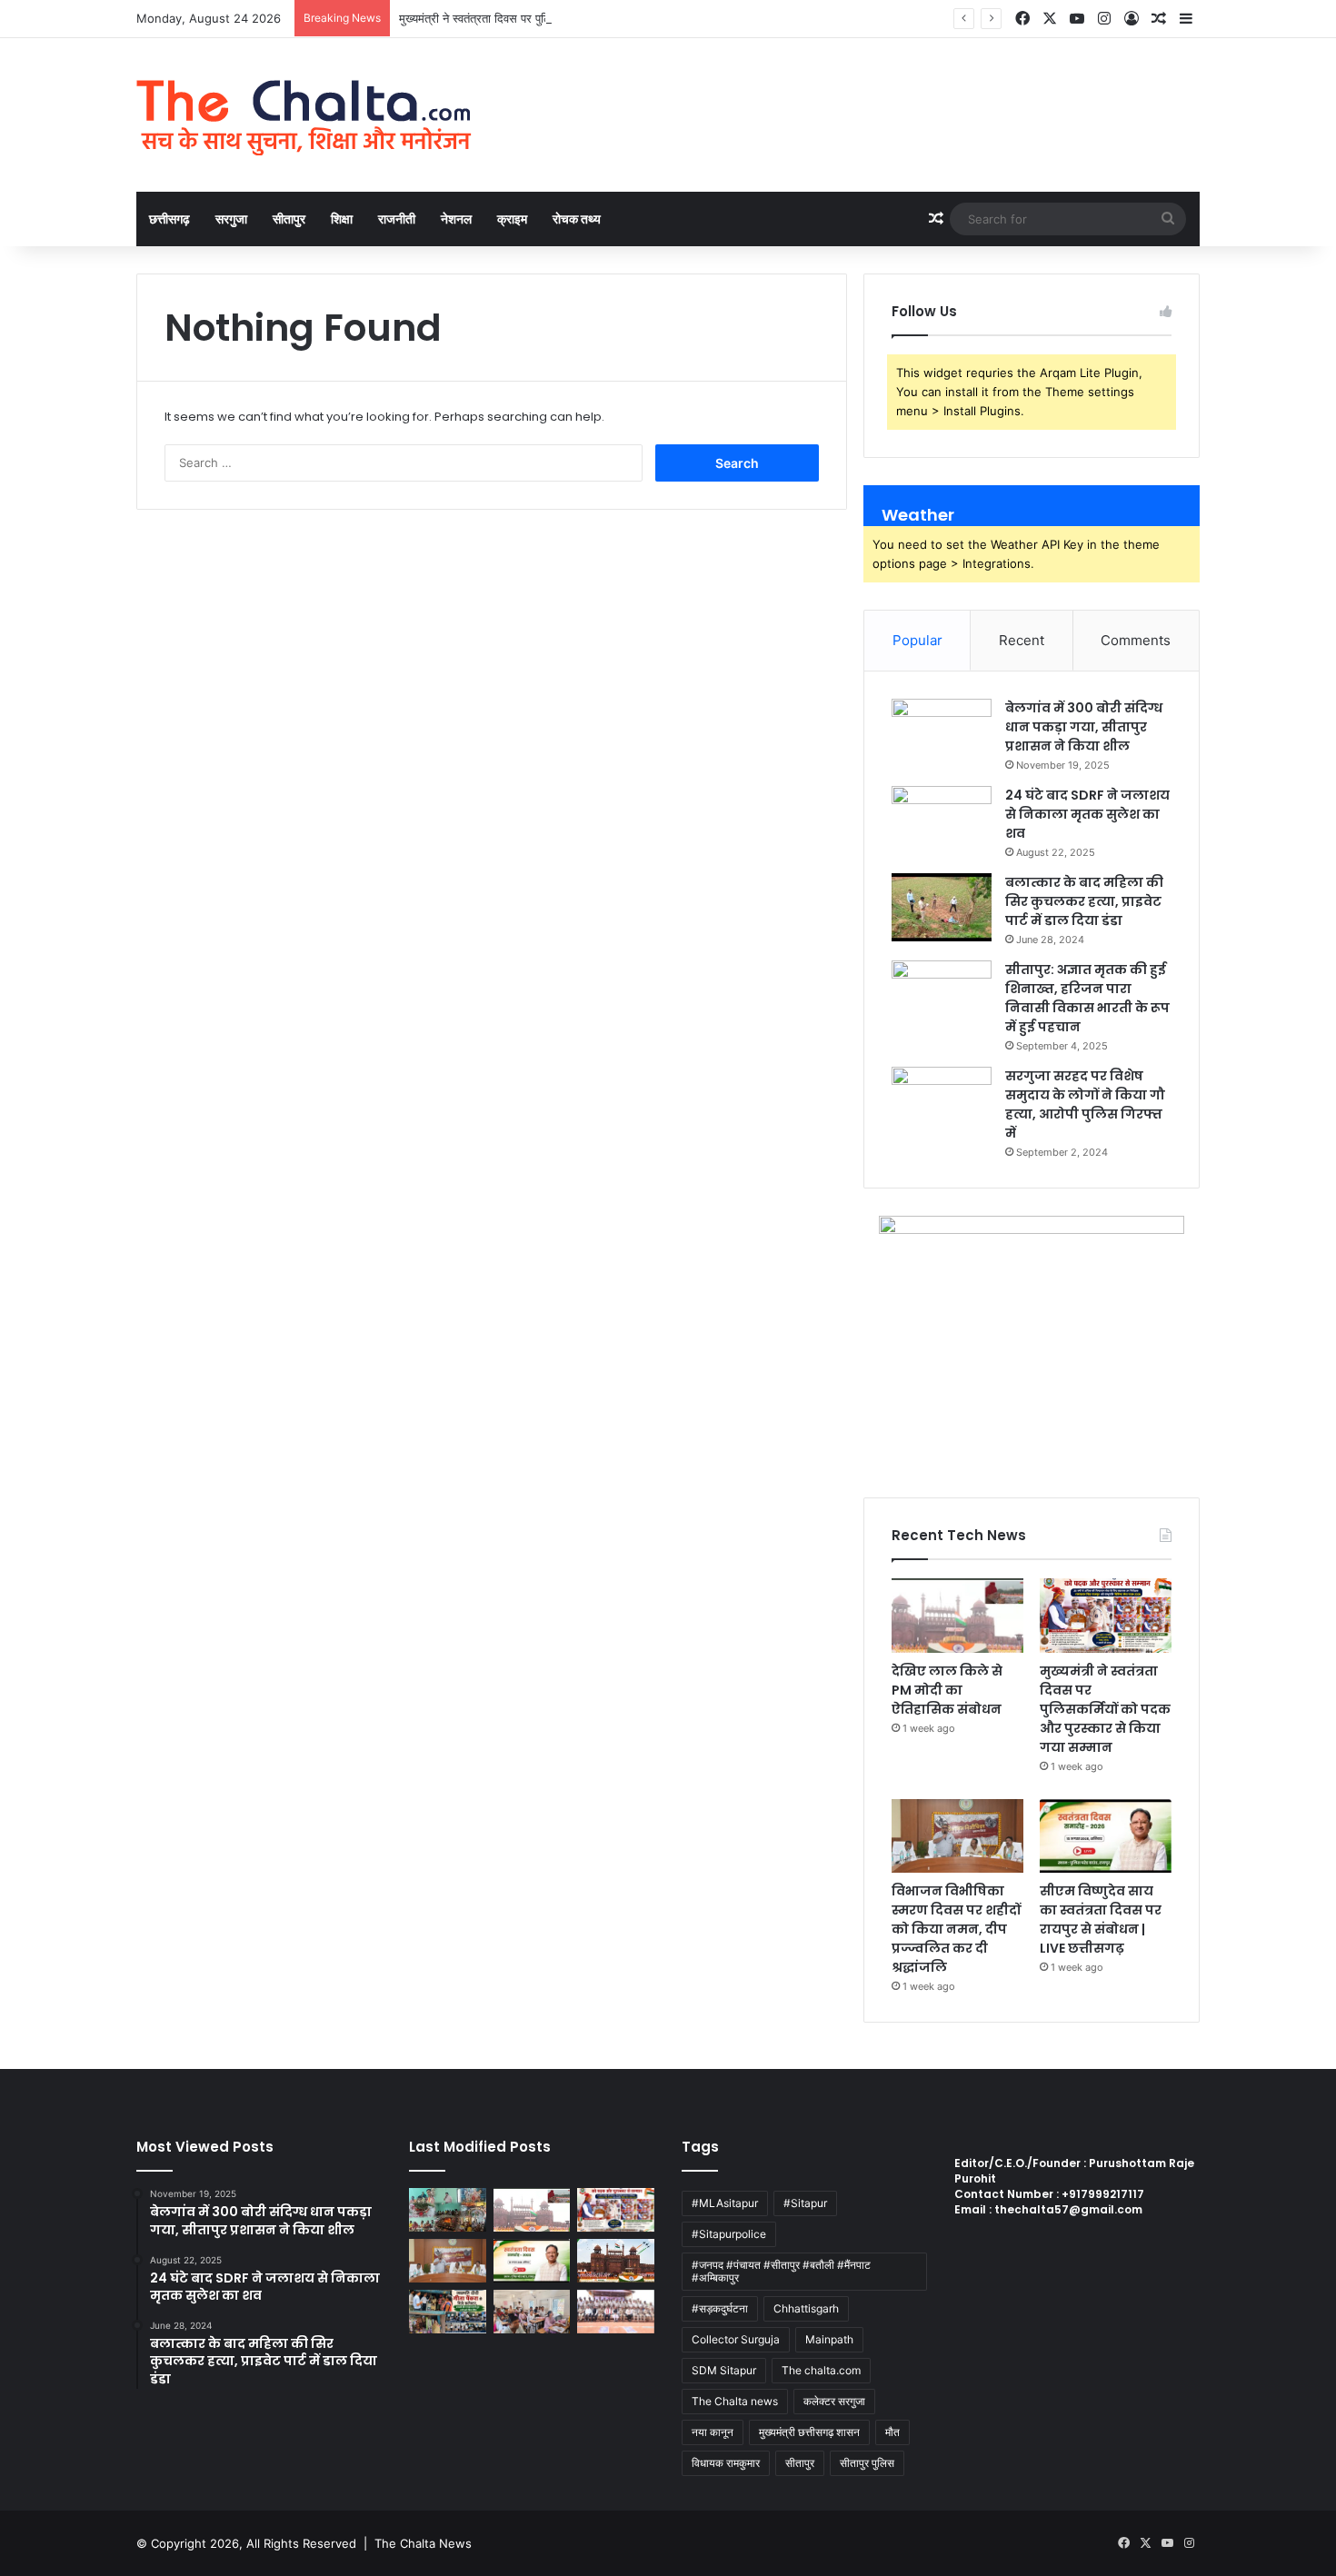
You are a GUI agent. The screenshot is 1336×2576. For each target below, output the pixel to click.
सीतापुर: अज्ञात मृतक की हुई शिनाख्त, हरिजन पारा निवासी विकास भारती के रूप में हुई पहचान (1087, 998)
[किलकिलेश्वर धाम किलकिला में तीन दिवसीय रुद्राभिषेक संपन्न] (448, 2210)
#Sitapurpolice (729, 2234)
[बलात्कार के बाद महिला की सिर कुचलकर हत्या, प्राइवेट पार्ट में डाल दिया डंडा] (942, 907)
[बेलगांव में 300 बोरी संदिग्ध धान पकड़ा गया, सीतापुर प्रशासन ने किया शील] (942, 733)
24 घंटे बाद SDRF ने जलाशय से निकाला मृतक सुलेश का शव (1087, 814)
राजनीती (397, 219)
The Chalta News (423, 2543)
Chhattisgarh (806, 2308)
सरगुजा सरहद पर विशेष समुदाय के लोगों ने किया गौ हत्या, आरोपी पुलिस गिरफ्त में (1085, 1104)
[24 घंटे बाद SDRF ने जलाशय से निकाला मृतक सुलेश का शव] (942, 820)
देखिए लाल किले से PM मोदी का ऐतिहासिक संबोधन (947, 1690)
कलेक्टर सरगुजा (834, 2401)
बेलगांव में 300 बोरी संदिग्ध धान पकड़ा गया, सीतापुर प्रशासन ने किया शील (1084, 727)
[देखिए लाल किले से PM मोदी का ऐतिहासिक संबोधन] (957, 1616)
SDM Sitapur (724, 2370)
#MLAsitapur (725, 2203)
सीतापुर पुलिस (867, 2463)
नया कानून (713, 2432)
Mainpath (829, 2339)
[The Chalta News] (304, 115)
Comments (1136, 640)
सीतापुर (289, 219)
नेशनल (456, 219)
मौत (892, 2432)
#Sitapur (805, 2203)
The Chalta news (735, 2401)
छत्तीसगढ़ (169, 219)
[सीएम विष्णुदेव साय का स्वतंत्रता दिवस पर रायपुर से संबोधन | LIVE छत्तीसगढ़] (1106, 1836)
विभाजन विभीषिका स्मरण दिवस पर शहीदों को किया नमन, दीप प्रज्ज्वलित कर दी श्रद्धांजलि (956, 1929)
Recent (1022, 640)
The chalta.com (821, 2370)
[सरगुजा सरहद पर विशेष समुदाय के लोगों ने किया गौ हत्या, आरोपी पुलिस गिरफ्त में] (942, 1101)
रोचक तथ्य (577, 219)
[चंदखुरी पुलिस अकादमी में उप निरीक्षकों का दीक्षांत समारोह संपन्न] (616, 2312)
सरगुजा (231, 219)
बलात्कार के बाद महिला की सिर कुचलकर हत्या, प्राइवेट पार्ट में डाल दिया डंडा (1084, 901)
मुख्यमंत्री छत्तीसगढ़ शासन (809, 2432)
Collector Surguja (736, 2339)
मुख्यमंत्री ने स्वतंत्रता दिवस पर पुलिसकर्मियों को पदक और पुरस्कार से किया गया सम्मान (585, 18)
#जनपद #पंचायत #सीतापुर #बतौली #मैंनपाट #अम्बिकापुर (781, 2271)
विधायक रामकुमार (726, 2463)
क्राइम (512, 219)
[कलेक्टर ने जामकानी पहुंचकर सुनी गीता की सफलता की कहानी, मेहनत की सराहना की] (448, 2312)
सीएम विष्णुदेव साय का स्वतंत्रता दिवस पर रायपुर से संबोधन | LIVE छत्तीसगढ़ (1101, 1920)
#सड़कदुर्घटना (720, 2308)
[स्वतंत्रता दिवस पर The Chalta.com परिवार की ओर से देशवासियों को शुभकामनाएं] (616, 2261)
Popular (917, 640)
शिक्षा (342, 219)
